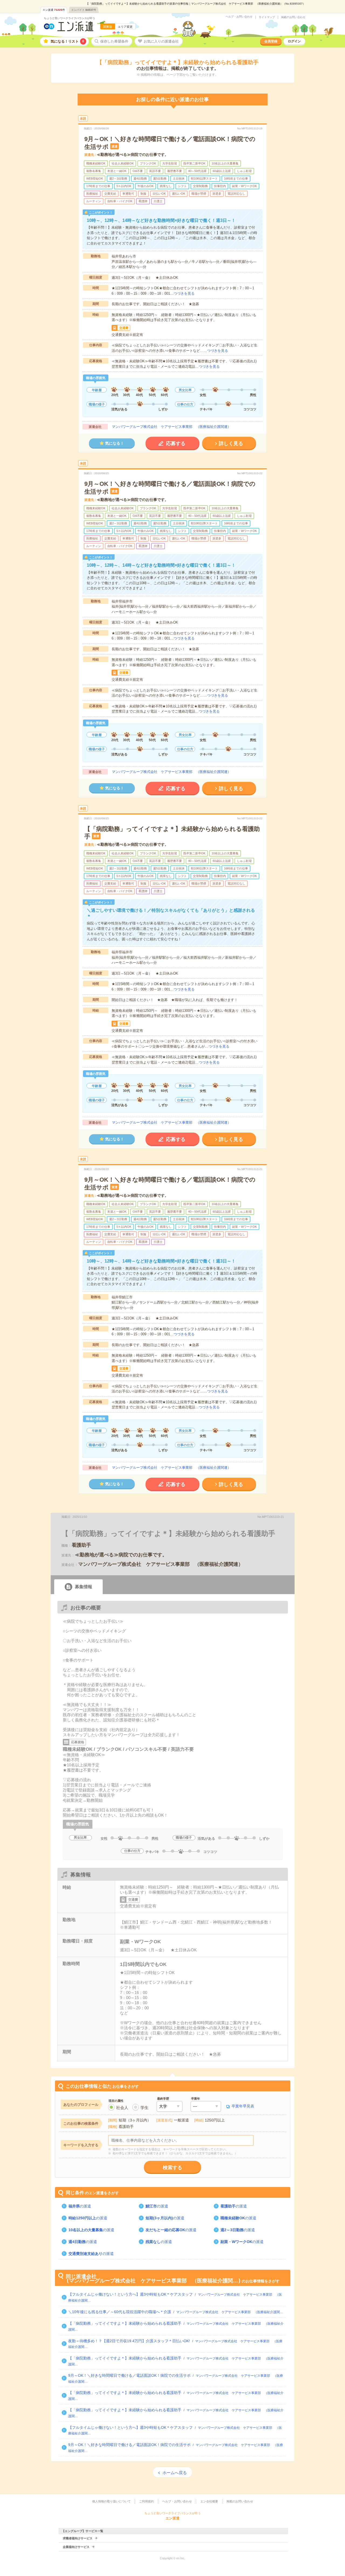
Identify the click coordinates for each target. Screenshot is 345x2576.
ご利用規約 (146, 2501)
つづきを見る (184, 293)
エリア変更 (125, 27)
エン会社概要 (209, 2501)
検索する (172, 2168)
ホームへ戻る (175, 2473)
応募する (176, 443)
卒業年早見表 (243, 2106)
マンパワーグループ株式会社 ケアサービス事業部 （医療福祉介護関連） (171, 427)
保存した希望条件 (114, 41)
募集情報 (84, 1587)
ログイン (294, 41)
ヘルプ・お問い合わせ (239, 17)
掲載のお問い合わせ (293, 17)
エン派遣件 (54, 10)
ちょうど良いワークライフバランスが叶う (70, 18)
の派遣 (80, 2206)
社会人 (122, 2108)
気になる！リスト (67, 41)
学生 (144, 2108)
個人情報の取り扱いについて (111, 2501)
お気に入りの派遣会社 (161, 41)
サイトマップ (267, 17)
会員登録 (271, 41)
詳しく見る (231, 443)
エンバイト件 (84, 10)
